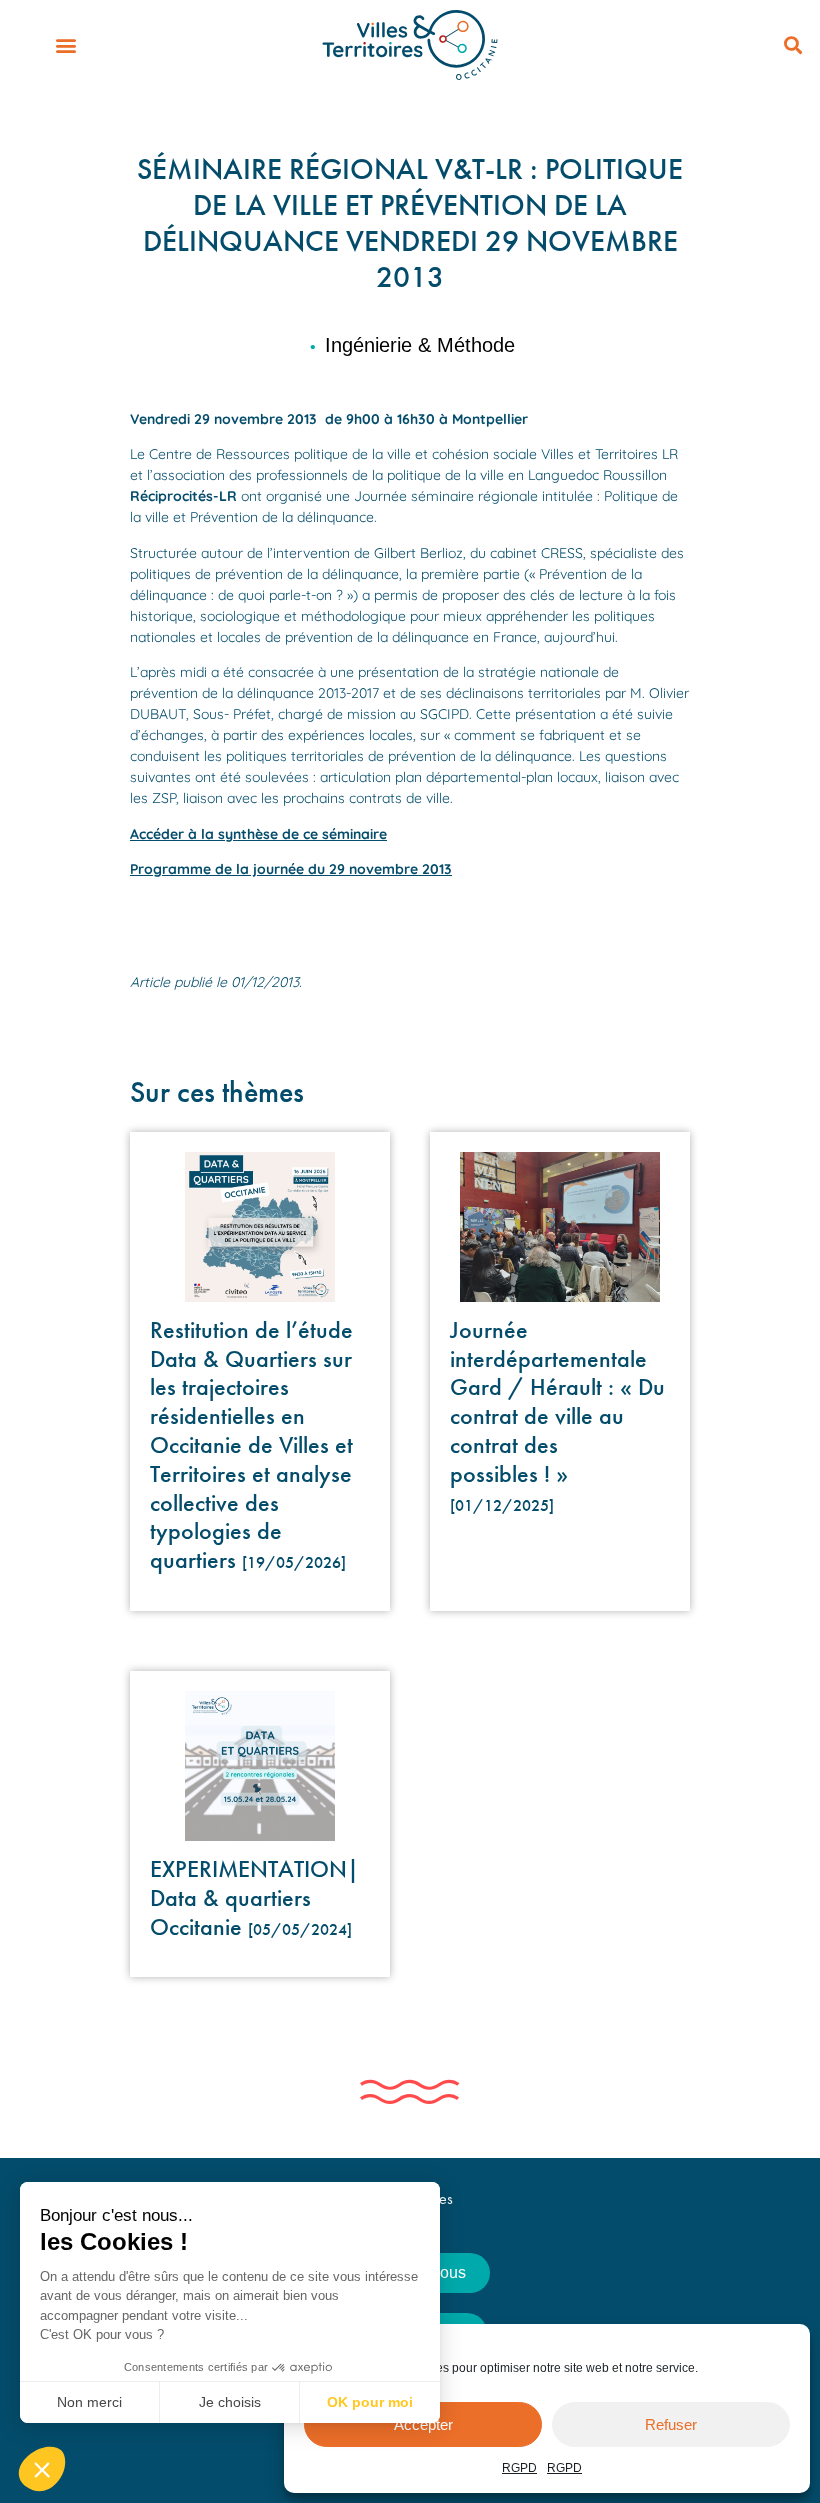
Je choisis (230, 2402)
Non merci (89, 2402)
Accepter (423, 2424)
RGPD (519, 2468)
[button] (65, 45)
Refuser (671, 2424)
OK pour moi (370, 2402)
